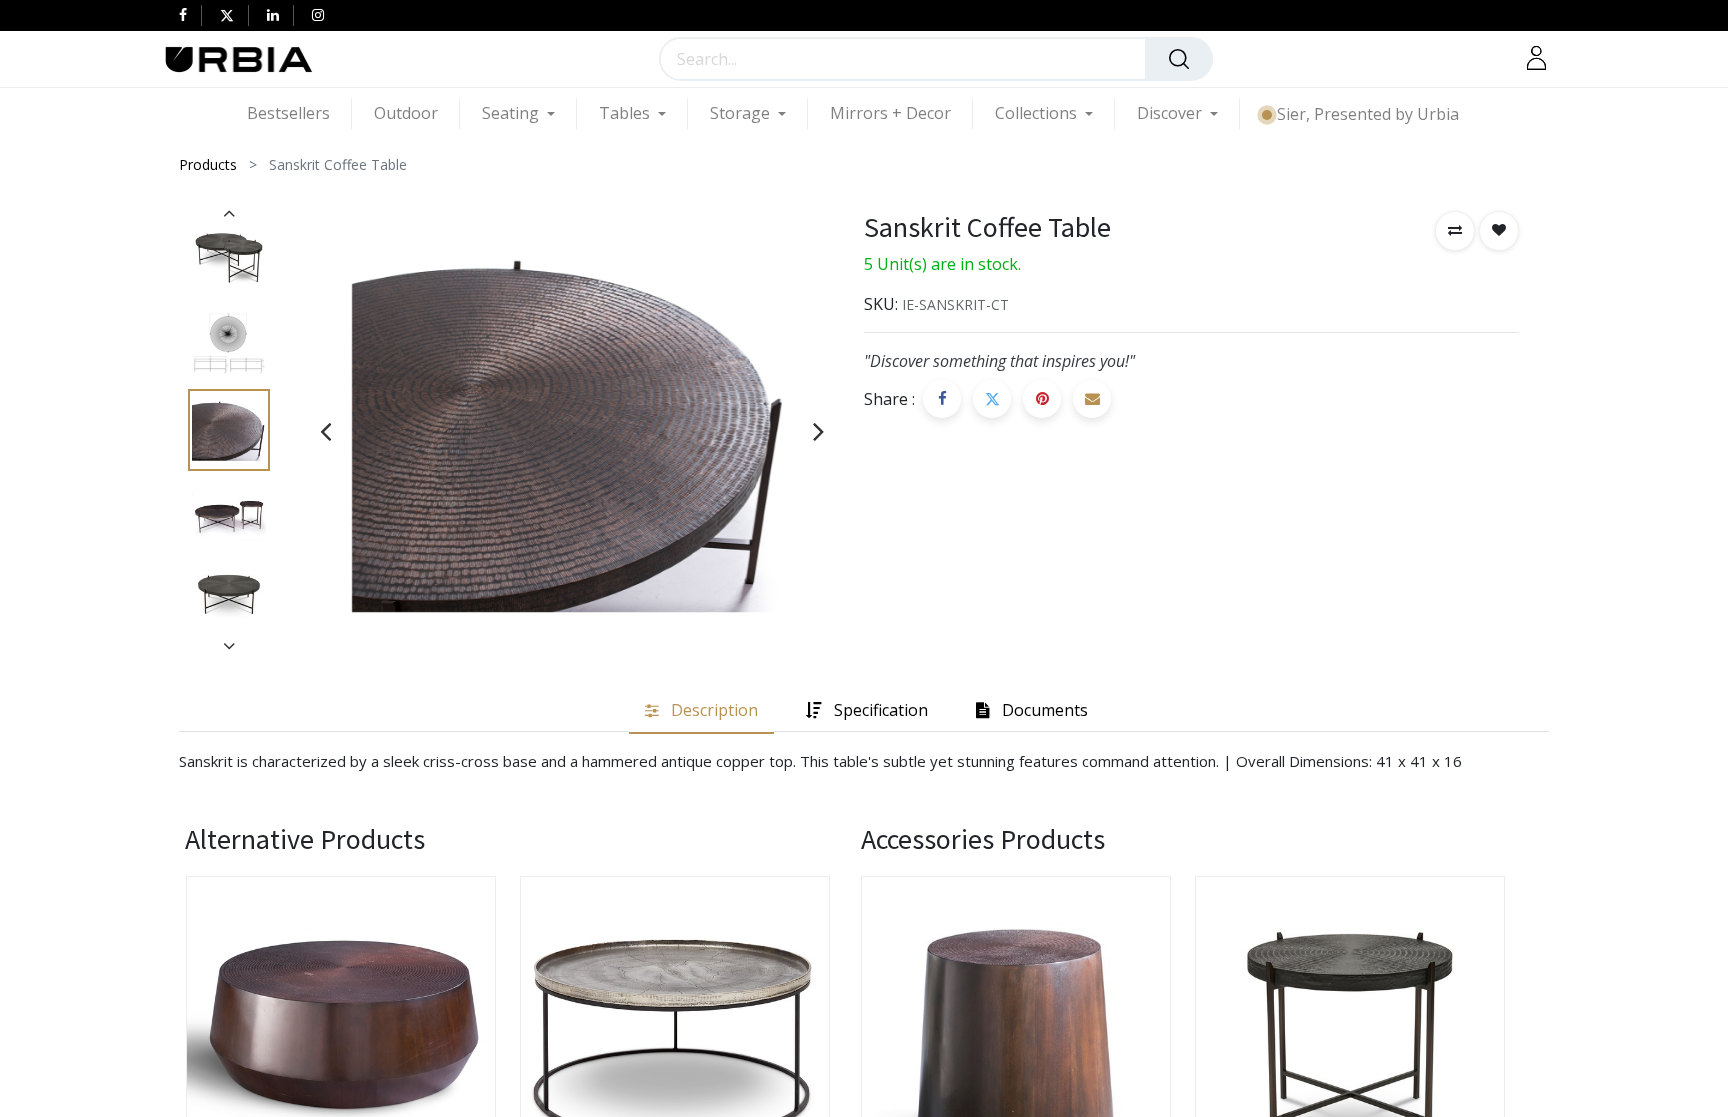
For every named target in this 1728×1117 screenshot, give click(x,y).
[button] (1455, 231)
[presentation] (325, 431)
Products (208, 164)
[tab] (701, 711)
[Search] (1179, 59)
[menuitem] (299, 113)
